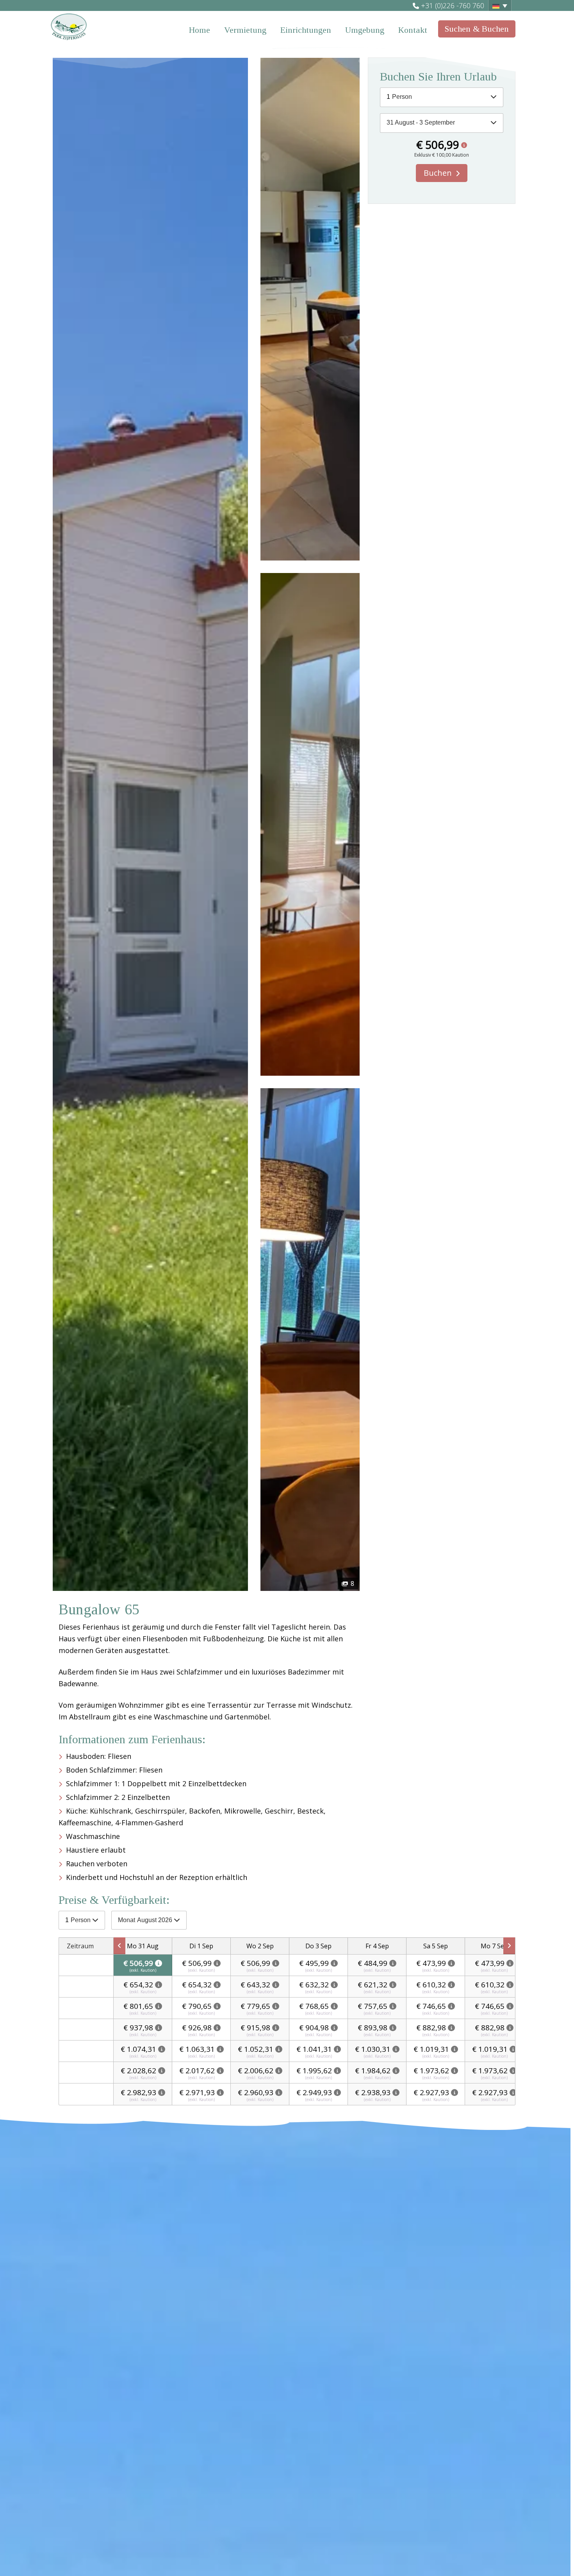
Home (200, 30)
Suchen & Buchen (477, 29)
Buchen (438, 173)
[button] (500, 5)
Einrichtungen (306, 30)
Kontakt (413, 30)
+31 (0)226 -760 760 (453, 5)
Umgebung (365, 30)
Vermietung (245, 30)
